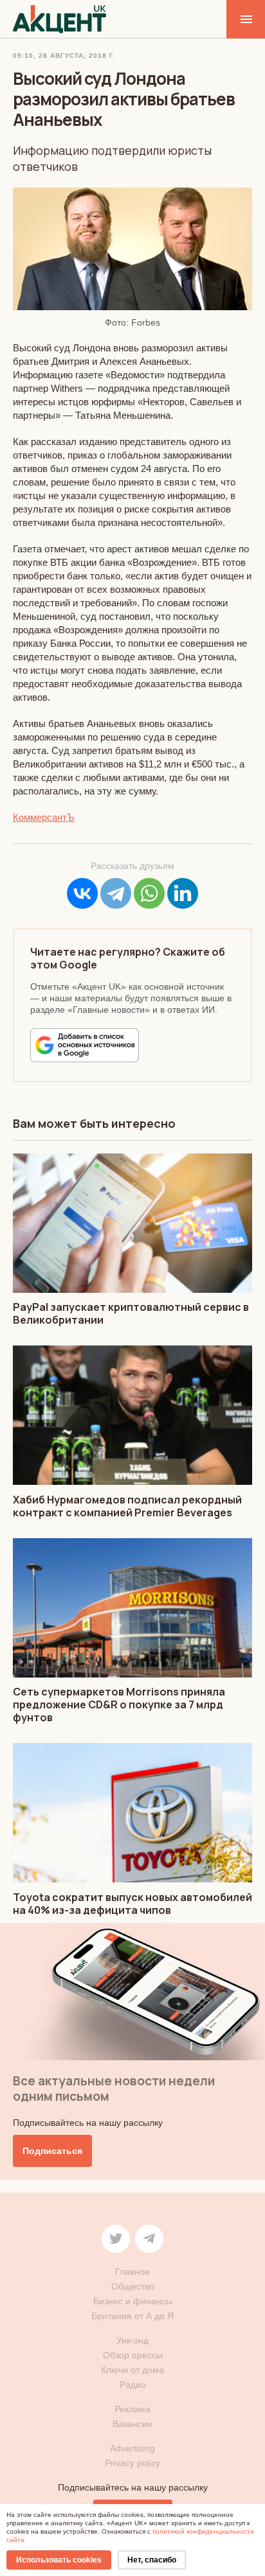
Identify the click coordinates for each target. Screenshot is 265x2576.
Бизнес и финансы (133, 2301)
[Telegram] (116, 893)
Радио (133, 2385)
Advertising (132, 2448)
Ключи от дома (132, 2370)
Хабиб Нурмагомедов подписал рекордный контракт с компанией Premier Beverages (127, 1506)
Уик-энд (132, 2340)
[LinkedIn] (183, 893)
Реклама (132, 2409)
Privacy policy (132, 2463)
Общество (133, 2286)
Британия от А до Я (132, 2316)
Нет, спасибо (152, 2560)
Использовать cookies (59, 2560)
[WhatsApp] (149, 893)
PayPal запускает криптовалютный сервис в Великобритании (131, 1313)
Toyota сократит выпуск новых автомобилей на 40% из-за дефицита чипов (132, 1904)
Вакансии (132, 2424)
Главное (132, 2272)
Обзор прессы (133, 2355)
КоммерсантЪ (44, 817)
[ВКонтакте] (82, 893)
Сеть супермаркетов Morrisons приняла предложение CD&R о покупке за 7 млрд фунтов (119, 1704)
